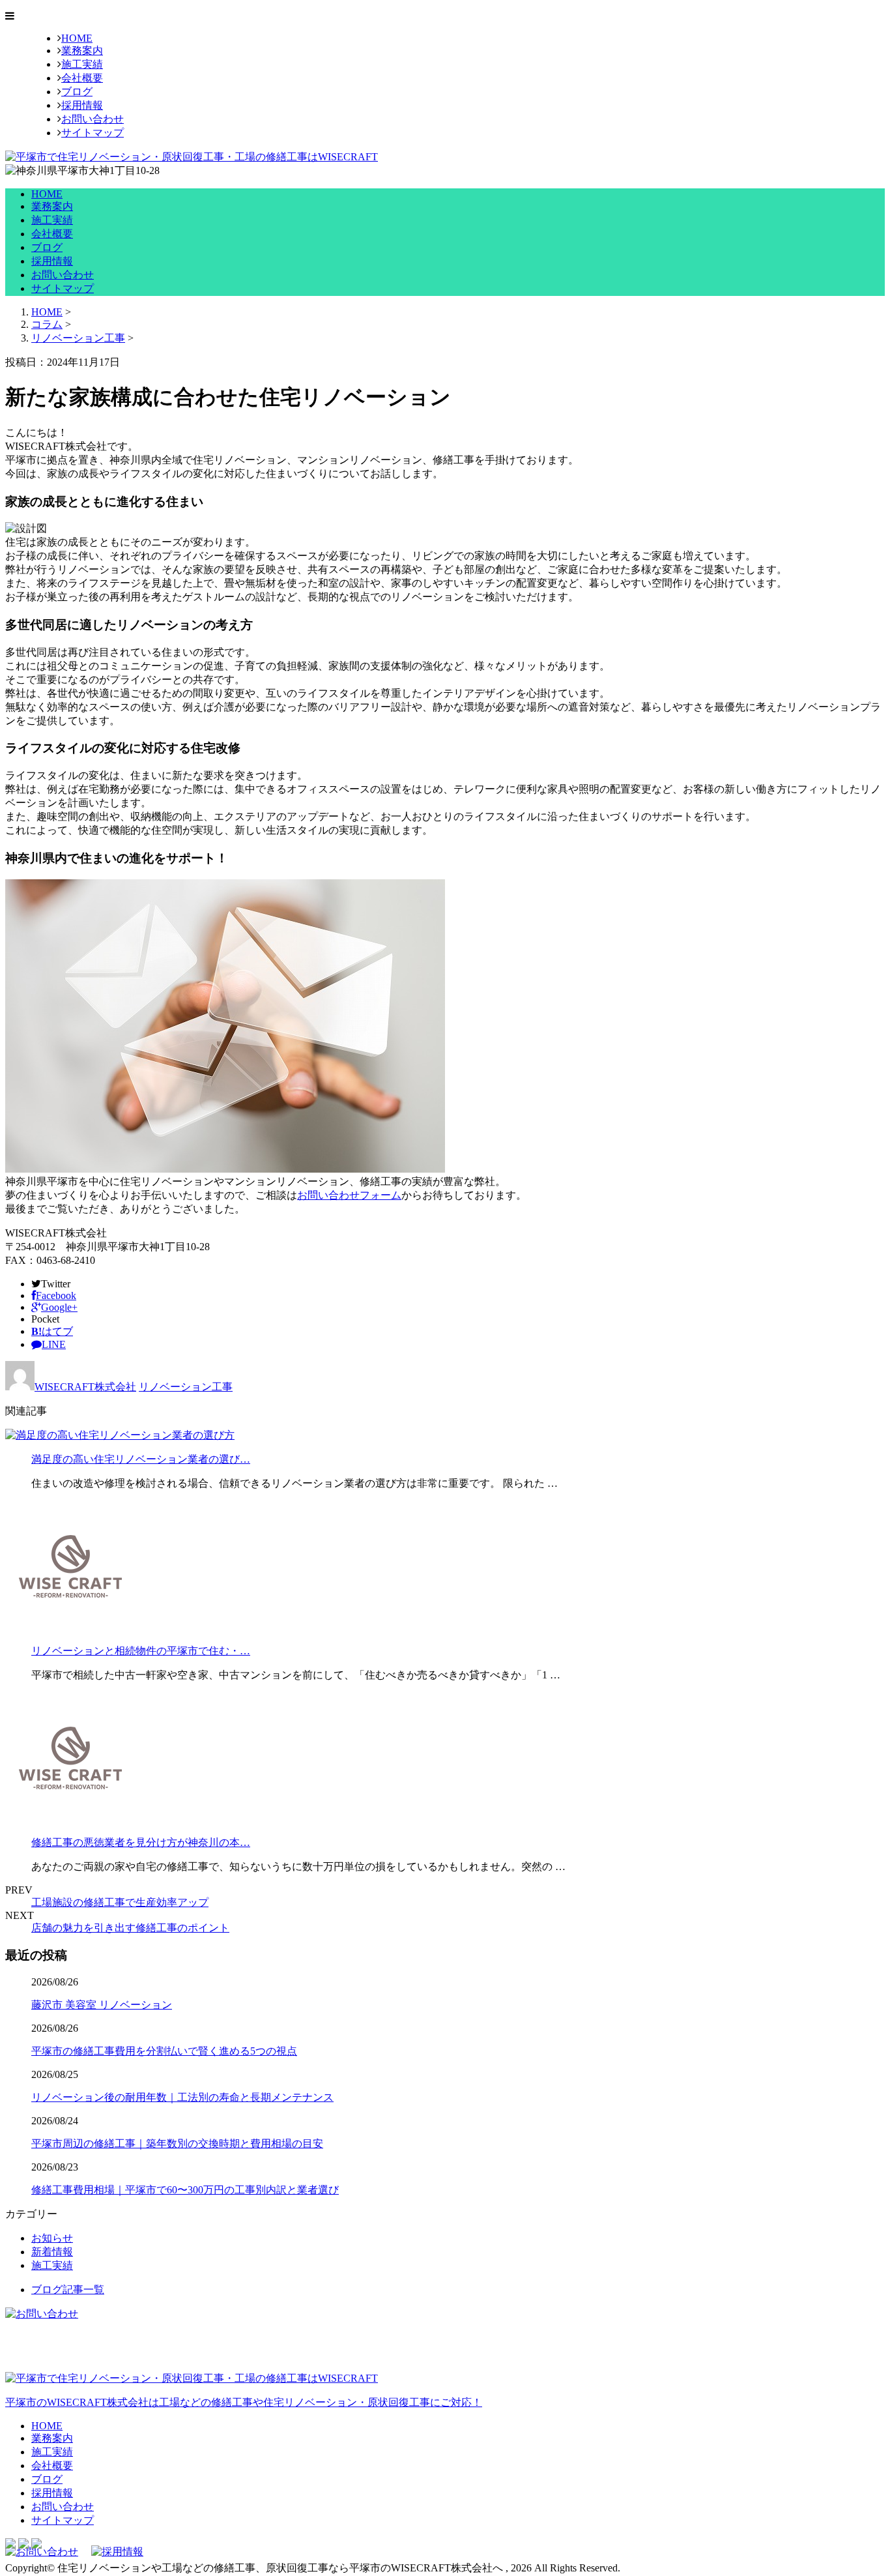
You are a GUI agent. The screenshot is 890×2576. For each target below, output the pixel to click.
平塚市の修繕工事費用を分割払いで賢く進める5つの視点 (164, 2051)
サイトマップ (93, 133)
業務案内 (82, 51)
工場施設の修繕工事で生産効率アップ (120, 1902)
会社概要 (82, 78)
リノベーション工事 (78, 338)
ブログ (77, 92)
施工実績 (82, 64)
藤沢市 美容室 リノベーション (102, 2005)
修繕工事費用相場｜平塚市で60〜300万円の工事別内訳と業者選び (185, 2190)
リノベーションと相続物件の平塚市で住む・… (141, 1651)
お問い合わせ (93, 119)
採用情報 (82, 105)
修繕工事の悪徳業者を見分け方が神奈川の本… (141, 1842)
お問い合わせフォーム (349, 1195)
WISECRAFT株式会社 (85, 1387)
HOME (77, 38)
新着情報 (52, 2252)
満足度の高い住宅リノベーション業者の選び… (141, 1459)
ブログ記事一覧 (68, 2290)
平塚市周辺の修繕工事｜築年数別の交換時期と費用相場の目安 (177, 2144)
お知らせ (52, 2238)
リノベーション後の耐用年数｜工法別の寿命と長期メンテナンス (182, 2097)
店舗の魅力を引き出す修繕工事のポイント (130, 1928)
